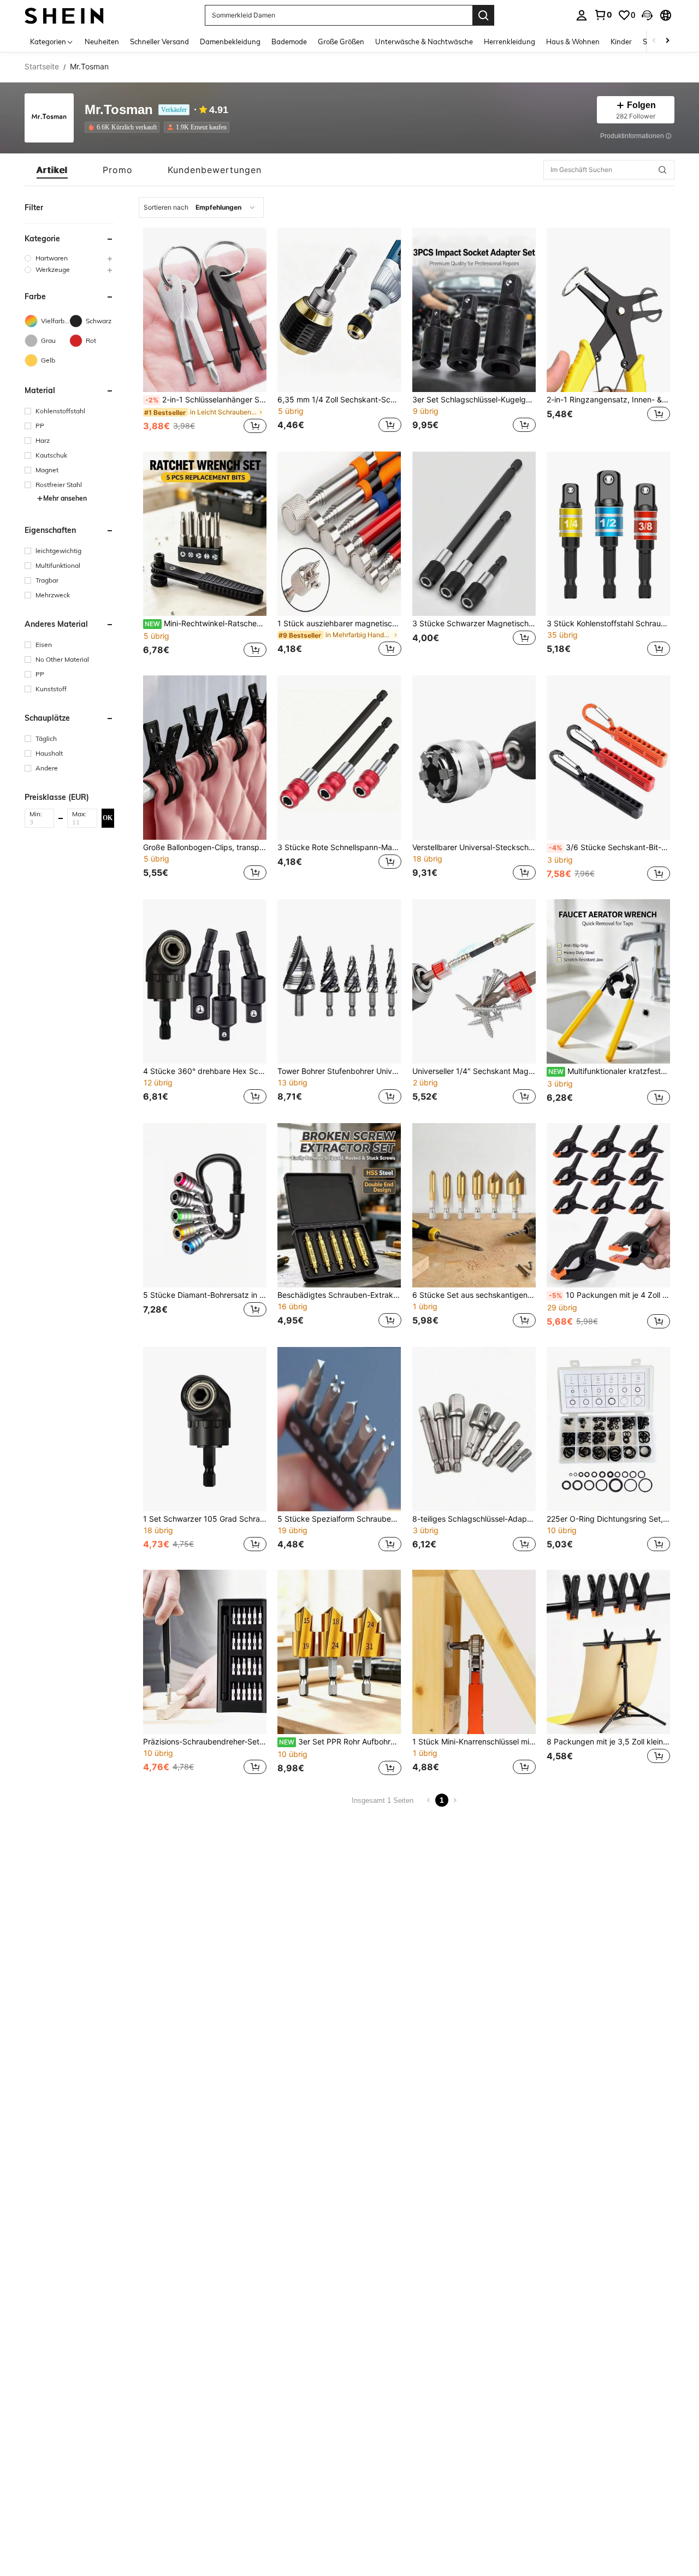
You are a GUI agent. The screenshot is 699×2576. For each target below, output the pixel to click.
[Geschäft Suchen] (662, 170)
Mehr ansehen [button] (65, 498)
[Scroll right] (667, 41)
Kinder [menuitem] (621, 41)
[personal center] (582, 15)
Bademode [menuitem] (289, 41)
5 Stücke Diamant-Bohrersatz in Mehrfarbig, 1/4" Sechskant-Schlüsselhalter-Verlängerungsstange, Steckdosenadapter (205, 1295)
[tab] (52, 170)
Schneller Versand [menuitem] (159, 41)
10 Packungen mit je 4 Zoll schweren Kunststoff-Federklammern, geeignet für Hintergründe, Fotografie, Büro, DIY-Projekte (609, 1295)
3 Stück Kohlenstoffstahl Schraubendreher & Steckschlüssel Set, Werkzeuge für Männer (608, 624)
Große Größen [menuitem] (341, 41)
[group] (69, 258)
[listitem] (124, 127)
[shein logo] (64, 15)
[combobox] (201, 207)
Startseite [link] (42, 67)
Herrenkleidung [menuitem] (510, 41)
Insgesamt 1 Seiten (383, 1800)
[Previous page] (429, 1800)
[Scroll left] (654, 41)
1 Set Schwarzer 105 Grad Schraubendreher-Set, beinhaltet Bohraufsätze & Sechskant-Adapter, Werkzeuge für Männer (205, 1519)
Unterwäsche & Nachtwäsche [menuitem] (424, 41)
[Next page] (455, 1800)
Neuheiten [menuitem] (102, 41)
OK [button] (108, 817)
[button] (647, 15)
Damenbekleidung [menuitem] (230, 41)
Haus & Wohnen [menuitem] (573, 41)
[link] (603, 15)
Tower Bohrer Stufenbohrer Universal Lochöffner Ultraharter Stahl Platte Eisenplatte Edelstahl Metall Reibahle (339, 1071)
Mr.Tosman (119, 110)
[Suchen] (483, 15)
